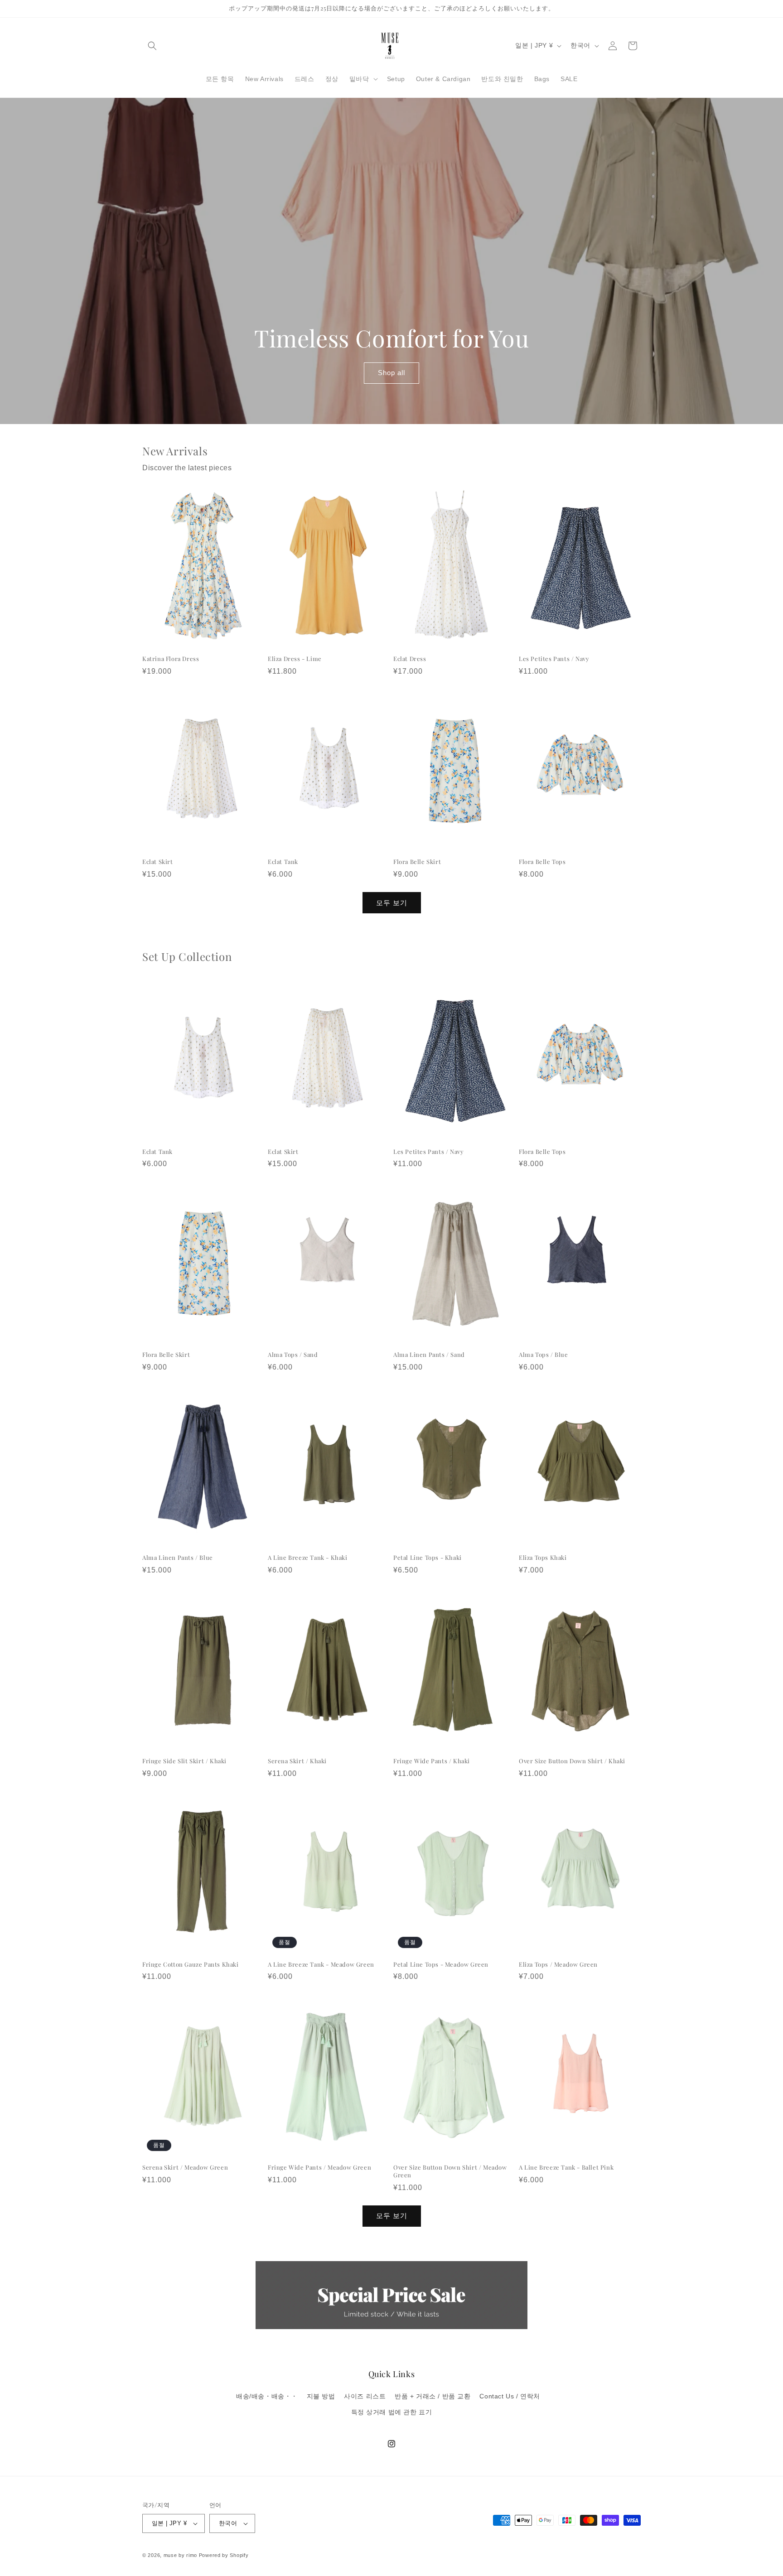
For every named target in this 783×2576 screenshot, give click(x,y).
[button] (152, 46)
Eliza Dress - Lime (295, 659)
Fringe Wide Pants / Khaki (432, 1761)
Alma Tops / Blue (544, 1355)
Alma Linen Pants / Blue (178, 1558)
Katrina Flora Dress (171, 659)
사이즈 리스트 (365, 2396)
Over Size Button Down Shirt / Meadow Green (450, 2171)
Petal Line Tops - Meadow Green (441, 1964)
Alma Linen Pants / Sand (429, 1355)
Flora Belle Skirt (417, 862)
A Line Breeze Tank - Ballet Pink (566, 2167)
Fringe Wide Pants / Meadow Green (319, 2167)
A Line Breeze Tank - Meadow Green (321, 1964)
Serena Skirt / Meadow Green (185, 2167)
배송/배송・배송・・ (267, 2396)
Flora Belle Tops (542, 862)
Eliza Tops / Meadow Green (558, 1964)
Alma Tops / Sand (293, 1355)
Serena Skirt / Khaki (297, 1761)
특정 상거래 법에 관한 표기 (392, 2412)
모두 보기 (392, 903)
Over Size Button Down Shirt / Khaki (572, 1761)
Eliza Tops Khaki (543, 1558)
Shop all (391, 373)
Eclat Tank (283, 862)
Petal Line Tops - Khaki (428, 1558)
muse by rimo (181, 2555)
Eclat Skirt (158, 862)
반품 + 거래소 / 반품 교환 (433, 2396)
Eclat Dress (410, 659)
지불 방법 (321, 2396)
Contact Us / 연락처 (510, 2396)
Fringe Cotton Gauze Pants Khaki (191, 1964)
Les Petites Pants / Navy (554, 659)
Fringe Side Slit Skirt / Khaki (184, 1761)
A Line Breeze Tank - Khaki (308, 1558)
